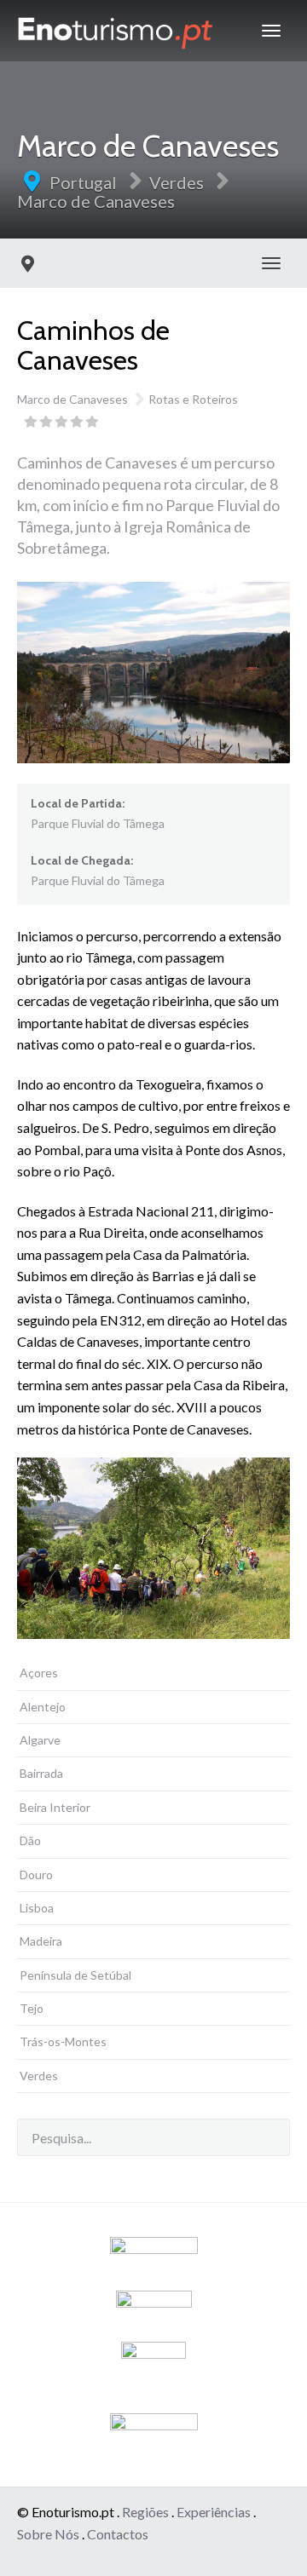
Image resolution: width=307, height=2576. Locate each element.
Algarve (40, 1740)
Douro (36, 1874)
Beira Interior (55, 1807)
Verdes (177, 182)
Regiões (145, 2512)
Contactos (118, 2534)
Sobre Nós (48, 2534)
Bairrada (41, 1773)
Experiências (214, 2512)
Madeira (41, 1941)
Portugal (83, 182)
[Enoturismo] (115, 31)
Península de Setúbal (75, 1975)
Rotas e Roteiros (193, 399)
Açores (39, 1673)
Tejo (32, 2008)
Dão (30, 1840)
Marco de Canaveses (96, 201)
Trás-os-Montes (63, 2041)
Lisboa (37, 1908)
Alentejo (43, 1707)
